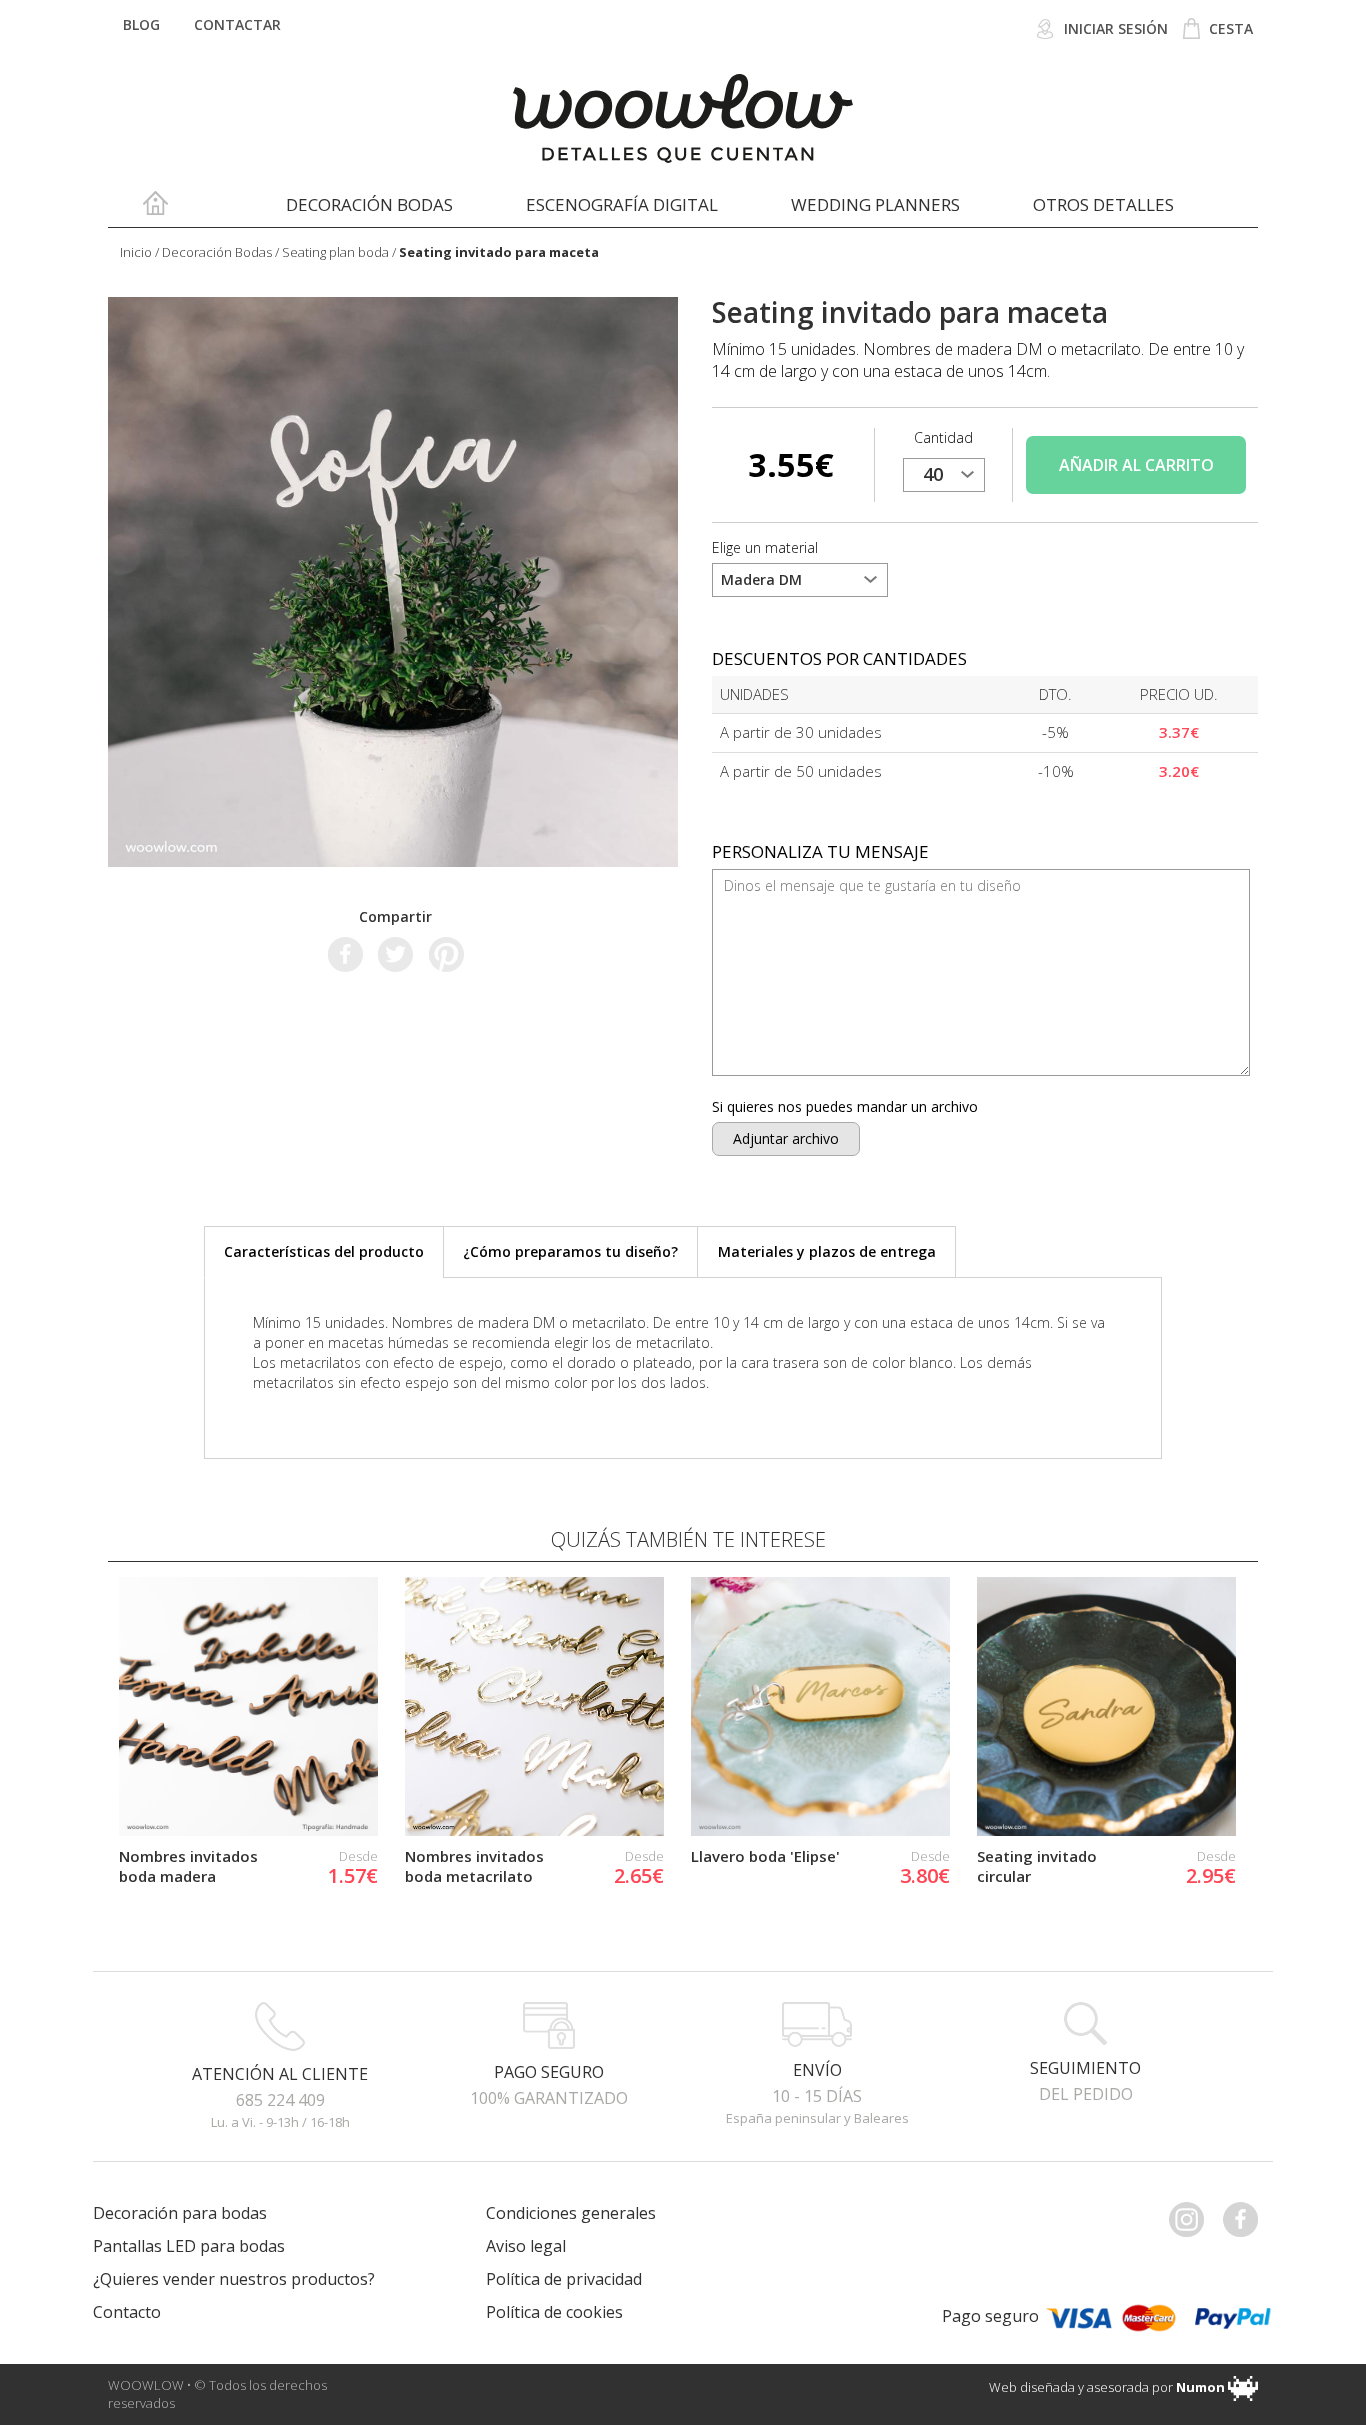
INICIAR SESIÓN (1114, 28)
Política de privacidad (564, 2279)
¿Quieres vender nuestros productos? (234, 2279)
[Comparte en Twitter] (395, 953)
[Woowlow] (683, 118)
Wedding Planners (875, 204)
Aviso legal (526, 2246)
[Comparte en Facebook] (345, 953)
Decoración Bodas (369, 204)
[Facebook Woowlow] (1248, 2219)
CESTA (1229, 28)
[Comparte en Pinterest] (446, 953)
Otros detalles (1103, 204)
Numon (1200, 2387)
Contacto (127, 2312)
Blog (141, 24)
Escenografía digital (622, 204)
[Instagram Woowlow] (1194, 2219)
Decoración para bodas (180, 2213)
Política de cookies (554, 2312)
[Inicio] (155, 209)
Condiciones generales (571, 2213)
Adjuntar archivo (786, 1138)
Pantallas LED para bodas (189, 2246)
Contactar (237, 24)
